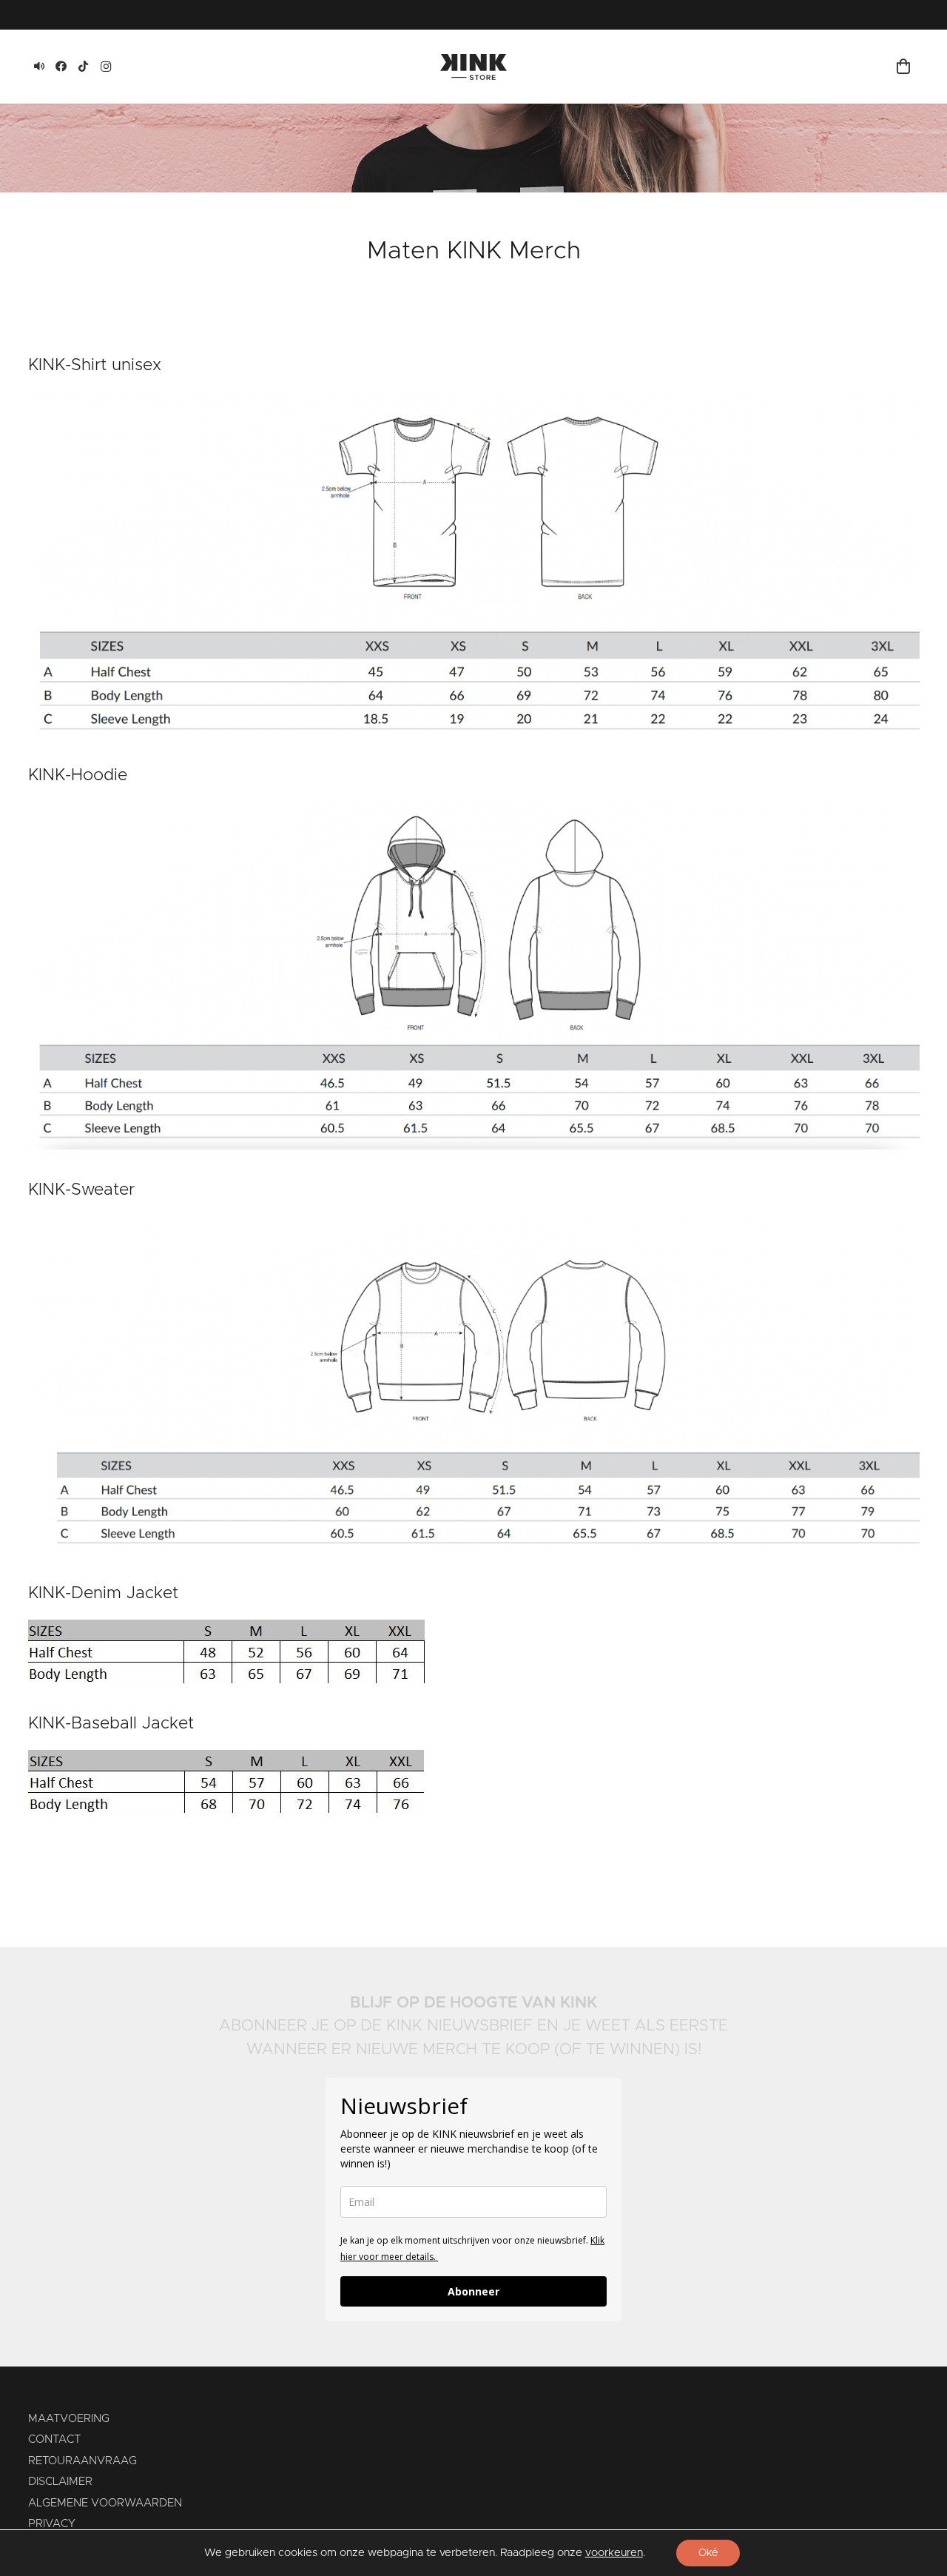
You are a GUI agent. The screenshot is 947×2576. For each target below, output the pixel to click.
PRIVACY (52, 2524)
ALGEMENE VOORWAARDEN (105, 2503)
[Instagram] (106, 67)
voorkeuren (614, 2553)
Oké (708, 2553)
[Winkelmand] (903, 67)
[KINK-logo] (473, 67)
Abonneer (473, 2291)
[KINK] (39, 67)
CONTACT (54, 2439)
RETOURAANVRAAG (82, 2461)
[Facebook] (61, 67)
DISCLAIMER (60, 2482)
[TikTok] (84, 67)
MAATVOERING (69, 2419)
